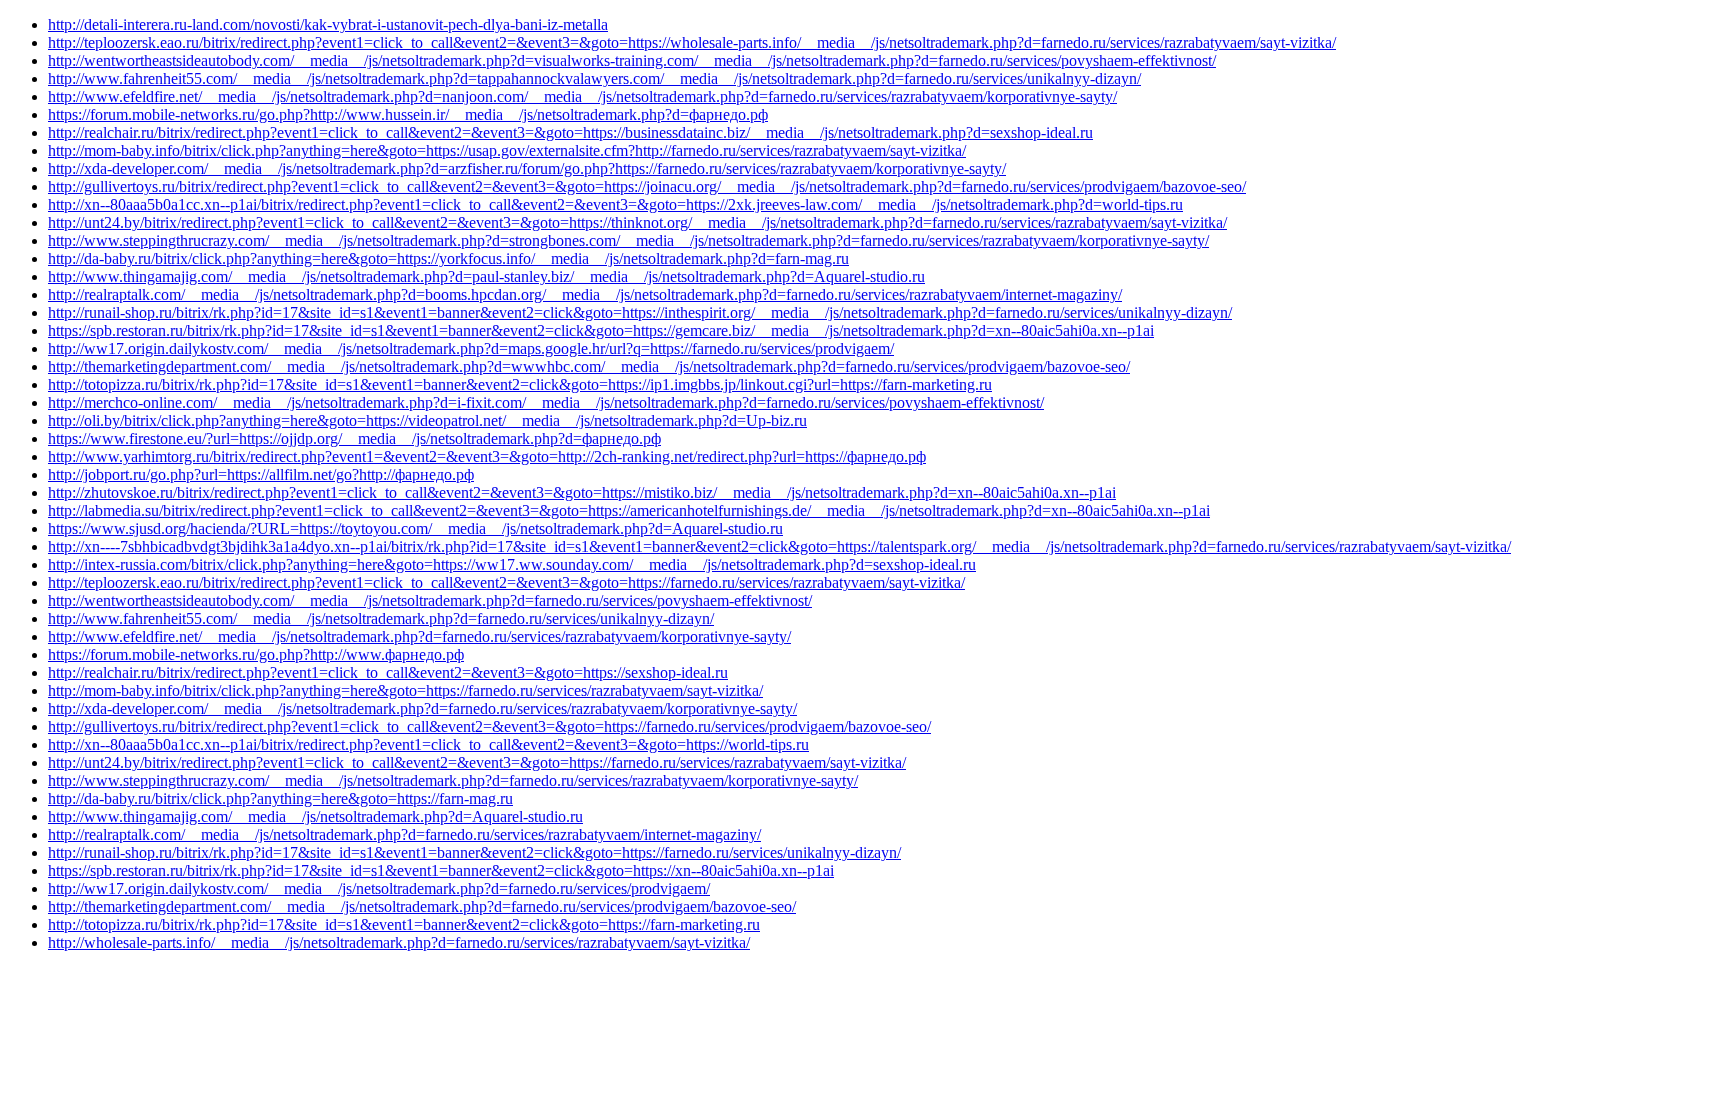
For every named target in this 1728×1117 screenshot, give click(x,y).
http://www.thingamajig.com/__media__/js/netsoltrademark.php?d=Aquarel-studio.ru (315, 816)
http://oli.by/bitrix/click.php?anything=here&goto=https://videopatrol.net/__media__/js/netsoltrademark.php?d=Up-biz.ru (427, 420)
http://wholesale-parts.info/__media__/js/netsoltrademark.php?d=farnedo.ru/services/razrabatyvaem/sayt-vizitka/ (399, 942)
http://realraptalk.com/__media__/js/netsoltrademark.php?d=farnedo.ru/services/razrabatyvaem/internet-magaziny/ (404, 834)
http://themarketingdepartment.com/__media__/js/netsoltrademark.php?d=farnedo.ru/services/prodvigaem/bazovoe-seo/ (422, 906)
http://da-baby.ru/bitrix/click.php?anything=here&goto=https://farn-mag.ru (280, 798)
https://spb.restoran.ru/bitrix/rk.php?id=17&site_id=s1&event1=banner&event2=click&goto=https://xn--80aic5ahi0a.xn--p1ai (441, 870)
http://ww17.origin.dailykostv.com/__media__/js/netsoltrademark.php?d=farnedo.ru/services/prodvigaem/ (379, 888)
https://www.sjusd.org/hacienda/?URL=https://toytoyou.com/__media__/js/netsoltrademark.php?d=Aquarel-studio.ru (415, 528)
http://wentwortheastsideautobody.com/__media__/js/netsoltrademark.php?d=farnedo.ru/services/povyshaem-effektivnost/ (430, 600)
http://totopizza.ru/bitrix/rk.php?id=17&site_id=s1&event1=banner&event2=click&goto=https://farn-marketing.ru (404, 924)
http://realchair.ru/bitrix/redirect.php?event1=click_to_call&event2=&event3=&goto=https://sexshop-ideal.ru (388, 672)
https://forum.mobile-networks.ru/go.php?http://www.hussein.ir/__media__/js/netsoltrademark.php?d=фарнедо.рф (408, 114)
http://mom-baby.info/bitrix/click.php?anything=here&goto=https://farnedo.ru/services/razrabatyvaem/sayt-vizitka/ (405, 690)
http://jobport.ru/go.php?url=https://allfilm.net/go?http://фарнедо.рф (261, 474)
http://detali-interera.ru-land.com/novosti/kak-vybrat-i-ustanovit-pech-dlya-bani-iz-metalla (328, 24)
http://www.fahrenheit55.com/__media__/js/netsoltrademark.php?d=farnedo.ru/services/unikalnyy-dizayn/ (381, 618)
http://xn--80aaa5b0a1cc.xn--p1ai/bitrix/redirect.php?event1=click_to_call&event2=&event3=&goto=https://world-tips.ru (428, 744)
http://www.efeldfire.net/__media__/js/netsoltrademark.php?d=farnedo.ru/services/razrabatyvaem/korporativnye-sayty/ (419, 636)
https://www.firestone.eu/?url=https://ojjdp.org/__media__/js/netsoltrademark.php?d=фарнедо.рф (354, 438)
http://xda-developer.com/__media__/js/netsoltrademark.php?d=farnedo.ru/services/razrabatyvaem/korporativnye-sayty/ (422, 708)
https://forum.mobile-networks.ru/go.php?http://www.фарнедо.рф (256, 654)
